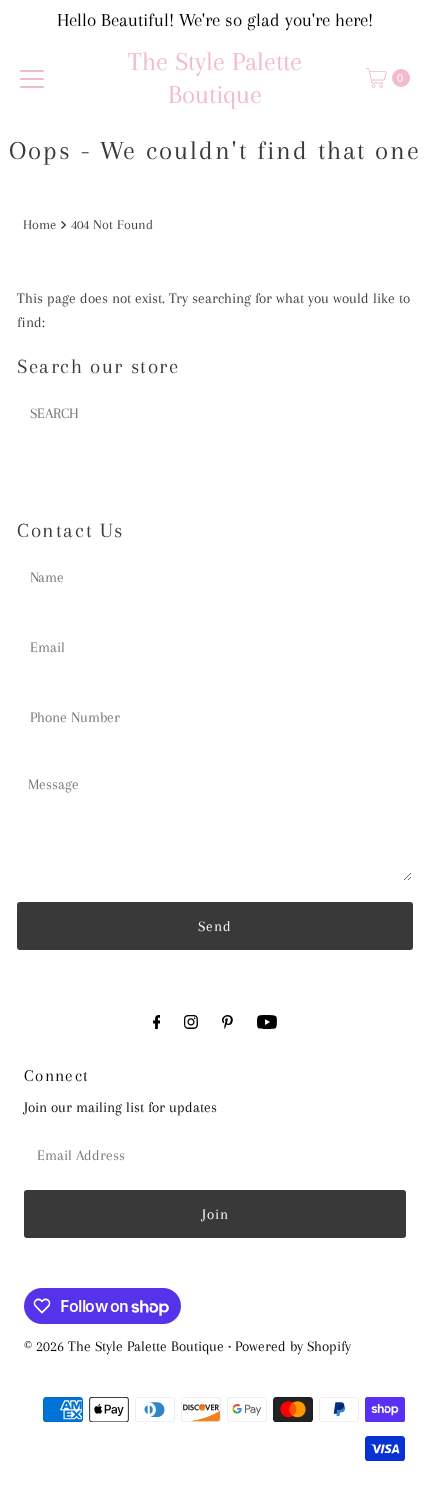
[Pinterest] (227, 1022)
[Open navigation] (32, 78)
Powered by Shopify (293, 1346)
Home (39, 224)
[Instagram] (191, 1022)
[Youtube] (267, 1022)
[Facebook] (157, 1022)
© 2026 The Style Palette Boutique (124, 1346)
